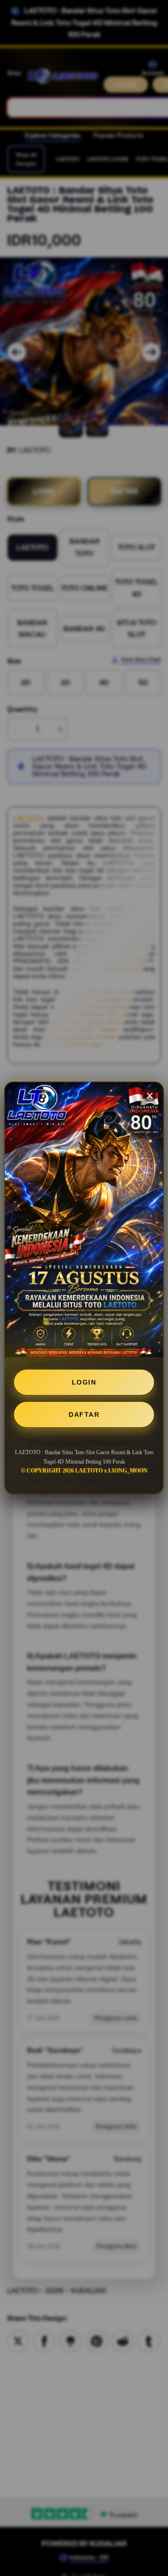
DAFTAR (84, 1414)
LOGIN (84, 1382)
